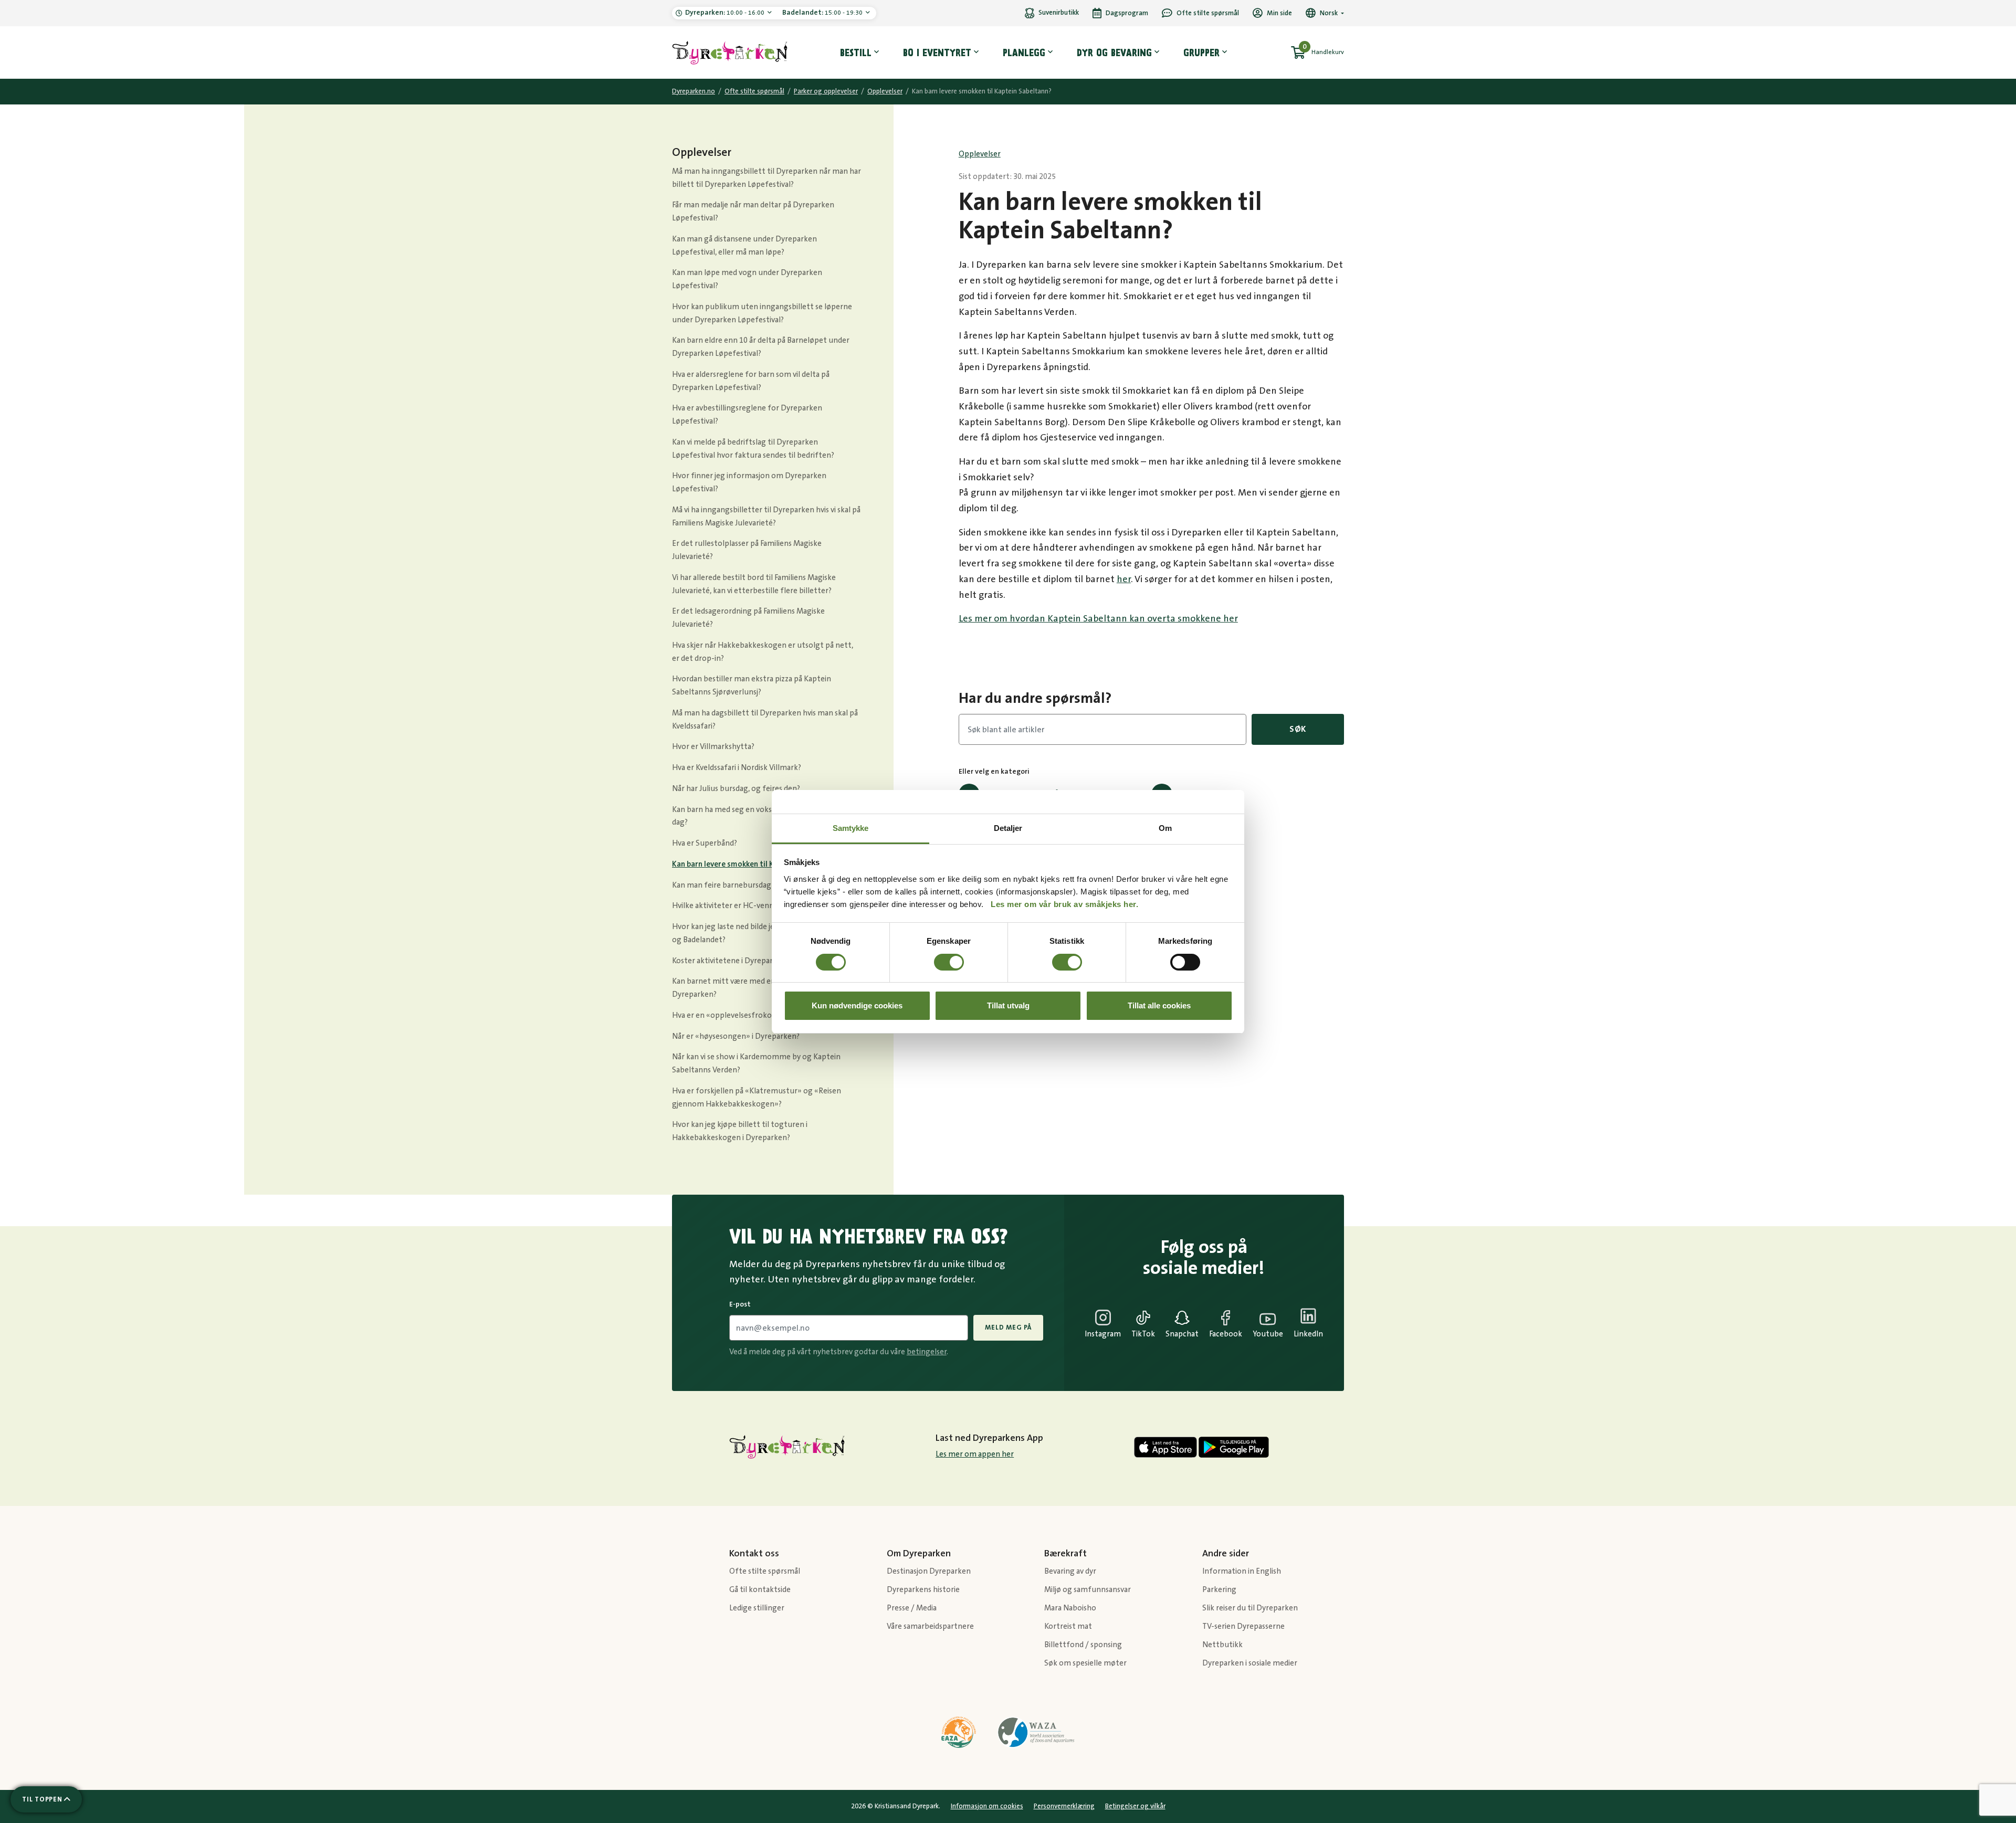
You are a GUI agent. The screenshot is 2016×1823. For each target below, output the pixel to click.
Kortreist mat (1068, 1626)
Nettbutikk (1222, 1645)
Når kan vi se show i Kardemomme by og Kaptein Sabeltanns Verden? (756, 1063)
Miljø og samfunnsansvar (1088, 1590)
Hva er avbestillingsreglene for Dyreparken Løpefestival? (747, 415)
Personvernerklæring (1064, 1806)
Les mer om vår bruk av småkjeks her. (1064, 904)
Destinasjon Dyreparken (929, 1571)
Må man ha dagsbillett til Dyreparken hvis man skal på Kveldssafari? (765, 720)
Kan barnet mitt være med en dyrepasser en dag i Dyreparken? (757, 988)
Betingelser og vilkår (1135, 1806)
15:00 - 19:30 (823, 13)
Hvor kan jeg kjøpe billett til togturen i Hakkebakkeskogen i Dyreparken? (740, 1131)
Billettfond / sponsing (1083, 1645)
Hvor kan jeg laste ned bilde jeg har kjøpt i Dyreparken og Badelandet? (765, 933)
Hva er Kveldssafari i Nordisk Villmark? (737, 768)
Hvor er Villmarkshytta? (713, 747)
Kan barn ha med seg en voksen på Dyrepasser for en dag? (763, 816)
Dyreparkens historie (923, 1590)
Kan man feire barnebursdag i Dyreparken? (746, 885)
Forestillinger (1207, 793)
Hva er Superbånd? (705, 843)
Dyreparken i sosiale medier (1250, 1663)
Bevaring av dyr (1070, 1571)
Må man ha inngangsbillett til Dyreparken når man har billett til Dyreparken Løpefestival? (766, 178)
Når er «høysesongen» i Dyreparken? (736, 1036)
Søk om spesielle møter (1085, 1663)
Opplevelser (885, 91)
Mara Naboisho (1070, 1608)
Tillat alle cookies (1159, 1005)
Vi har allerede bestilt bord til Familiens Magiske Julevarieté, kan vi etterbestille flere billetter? (754, 584)
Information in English (1242, 1571)
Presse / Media (912, 1608)
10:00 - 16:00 (726, 13)
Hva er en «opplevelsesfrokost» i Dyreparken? (752, 1015)
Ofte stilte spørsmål (754, 91)
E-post (740, 1304)
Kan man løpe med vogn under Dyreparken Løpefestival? (747, 279)
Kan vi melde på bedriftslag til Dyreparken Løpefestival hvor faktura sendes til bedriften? (753, 449)
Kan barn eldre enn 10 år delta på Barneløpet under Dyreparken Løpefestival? (761, 347)
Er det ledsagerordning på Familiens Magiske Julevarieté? (748, 618)
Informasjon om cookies (987, 1806)
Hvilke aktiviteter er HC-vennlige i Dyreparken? (754, 906)
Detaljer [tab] (1008, 828)
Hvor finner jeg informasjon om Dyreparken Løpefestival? (749, 482)
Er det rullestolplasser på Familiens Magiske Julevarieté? (747, 550)
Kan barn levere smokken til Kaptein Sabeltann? (754, 864)
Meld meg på (1008, 1327)
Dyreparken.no (694, 91)
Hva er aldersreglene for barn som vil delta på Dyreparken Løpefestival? (751, 381)
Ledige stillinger (757, 1608)
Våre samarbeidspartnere (930, 1626)
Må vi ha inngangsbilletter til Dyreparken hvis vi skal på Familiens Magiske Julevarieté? (766, 517)
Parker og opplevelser (826, 91)
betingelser (927, 1352)
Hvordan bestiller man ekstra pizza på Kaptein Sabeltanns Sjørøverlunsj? (752, 686)
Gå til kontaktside (760, 1590)
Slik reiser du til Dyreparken (1250, 1608)
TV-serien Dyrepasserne (1243, 1626)
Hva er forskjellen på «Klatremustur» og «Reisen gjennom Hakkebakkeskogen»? (757, 1098)
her (1124, 579)
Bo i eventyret (937, 52)
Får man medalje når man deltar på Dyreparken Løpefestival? (753, 212)
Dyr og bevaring (1114, 52)
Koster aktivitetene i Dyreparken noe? (738, 961)
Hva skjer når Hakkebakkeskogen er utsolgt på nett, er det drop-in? (763, 652)
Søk (1298, 729)
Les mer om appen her (975, 1454)
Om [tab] (1165, 828)
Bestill (856, 52)
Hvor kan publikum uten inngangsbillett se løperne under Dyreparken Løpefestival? (762, 313)
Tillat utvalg (1008, 1005)
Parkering (1200, 822)
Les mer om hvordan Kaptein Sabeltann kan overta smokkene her (1098, 619)
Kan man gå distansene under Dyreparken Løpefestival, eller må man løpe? (744, 246)
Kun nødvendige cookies (857, 1005)
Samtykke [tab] (851, 828)
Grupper (1201, 52)
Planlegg (1024, 52)
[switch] (949, 962)
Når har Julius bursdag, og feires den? (736, 789)
